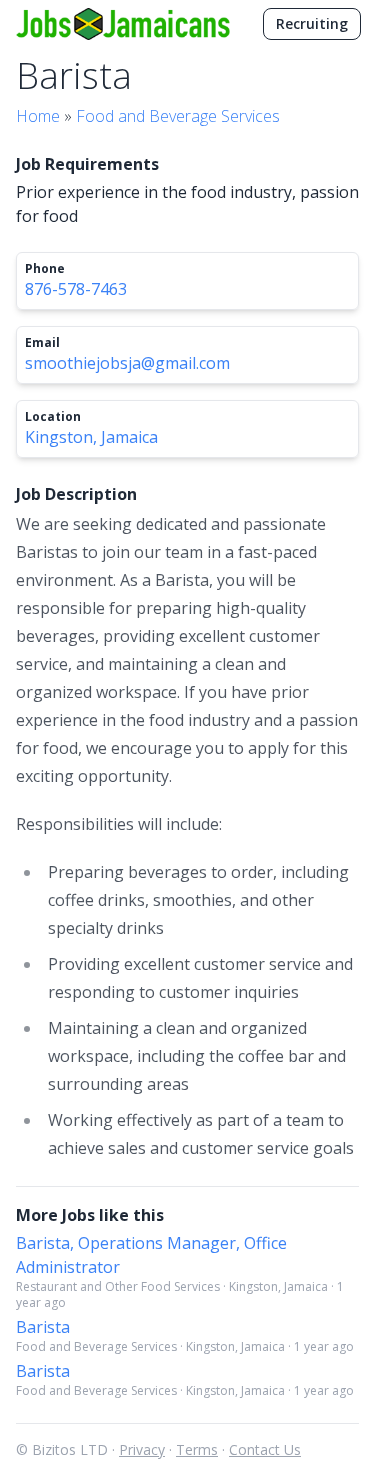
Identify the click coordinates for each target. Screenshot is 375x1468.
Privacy (142, 1449)
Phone (45, 269)
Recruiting (312, 23)
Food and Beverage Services (178, 116)
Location (53, 417)
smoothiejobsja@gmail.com (127, 363)
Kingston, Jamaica (91, 437)
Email (42, 343)
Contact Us (265, 1449)
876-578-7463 (76, 289)
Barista (43, 1327)
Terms (197, 1449)
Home (38, 116)
